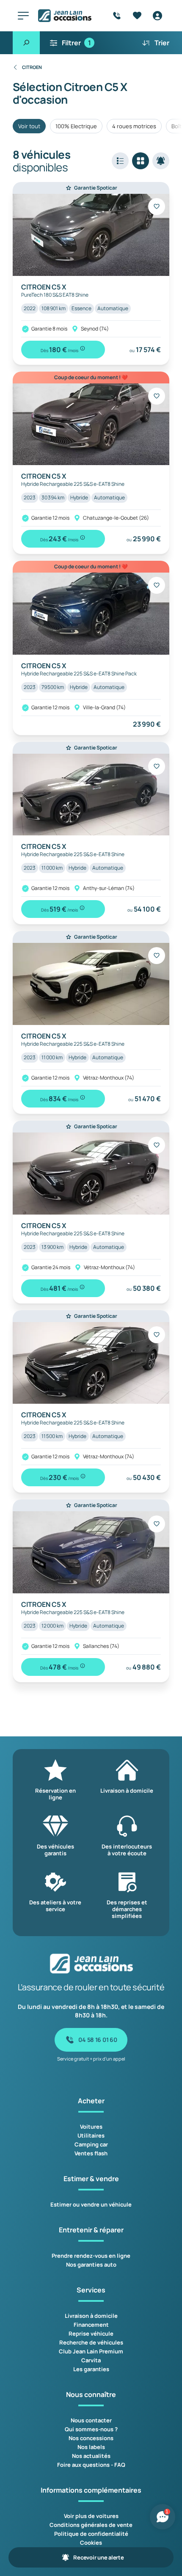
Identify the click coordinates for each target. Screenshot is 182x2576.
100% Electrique (76, 126)
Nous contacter (91, 2420)
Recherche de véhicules (91, 2342)
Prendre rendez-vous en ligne (91, 2256)
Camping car (91, 2144)
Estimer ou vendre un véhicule (91, 2204)
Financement (91, 2325)
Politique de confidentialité (91, 2534)
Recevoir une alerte (98, 2557)
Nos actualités (91, 2456)
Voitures (91, 2127)
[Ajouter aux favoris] (157, 207)
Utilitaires (91, 2135)
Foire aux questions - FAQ (91, 2465)
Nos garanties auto (91, 2265)
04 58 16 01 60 (98, 2040)
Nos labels (91, 2447)
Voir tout (29, 126)
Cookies (91, 2543)
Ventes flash (91, 2153)
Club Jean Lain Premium (91, 2351)
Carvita (91, 2360)
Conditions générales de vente (91, 2525)
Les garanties (91, 2369)
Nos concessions (91, 2438)
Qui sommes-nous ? (91, 2429)
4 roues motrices (134, 126)
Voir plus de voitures (91, 2516)
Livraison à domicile (91, 2316)
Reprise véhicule (91, 2334)
